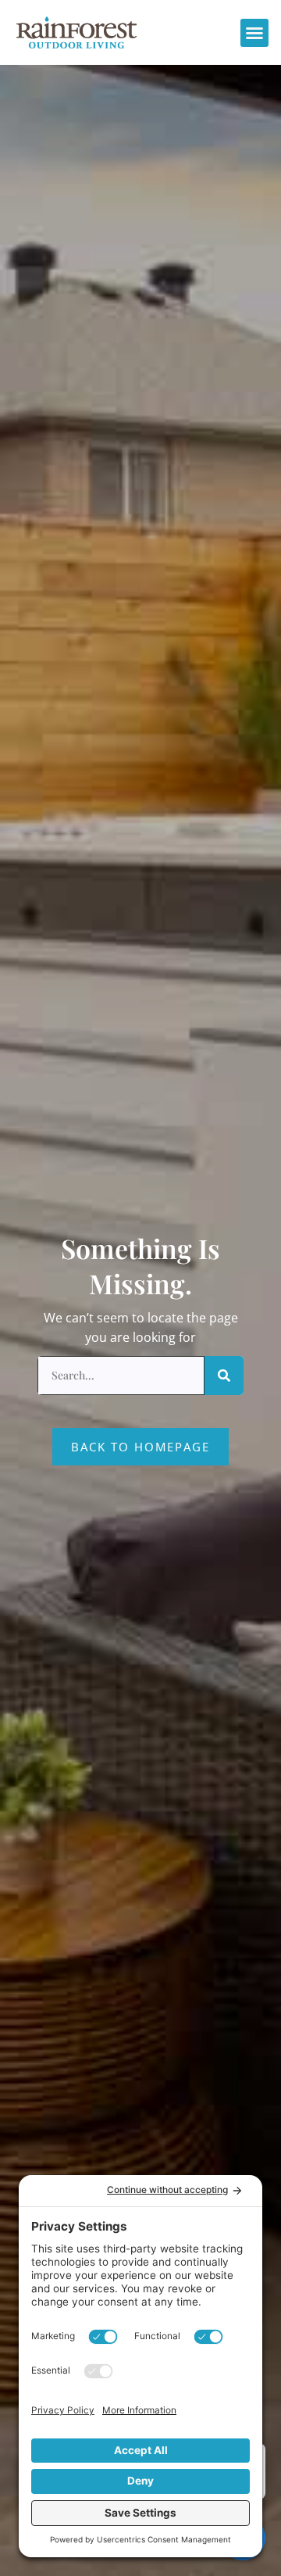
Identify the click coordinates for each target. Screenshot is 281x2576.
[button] (254, 33)
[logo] (76, 32)
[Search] (224, 1376)
